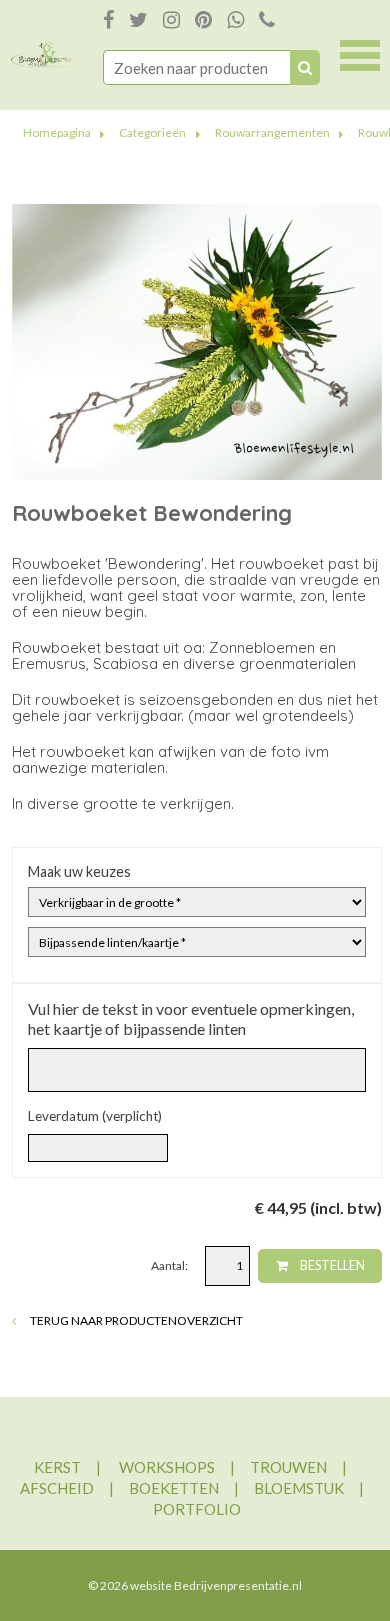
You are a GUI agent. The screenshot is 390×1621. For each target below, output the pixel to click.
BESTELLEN (331, 1265)
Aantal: (170, 1265)
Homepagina (57, 132)
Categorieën (152, 132)
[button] (360, 53)
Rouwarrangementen (272, 132)
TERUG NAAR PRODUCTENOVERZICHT (135, 1320)
